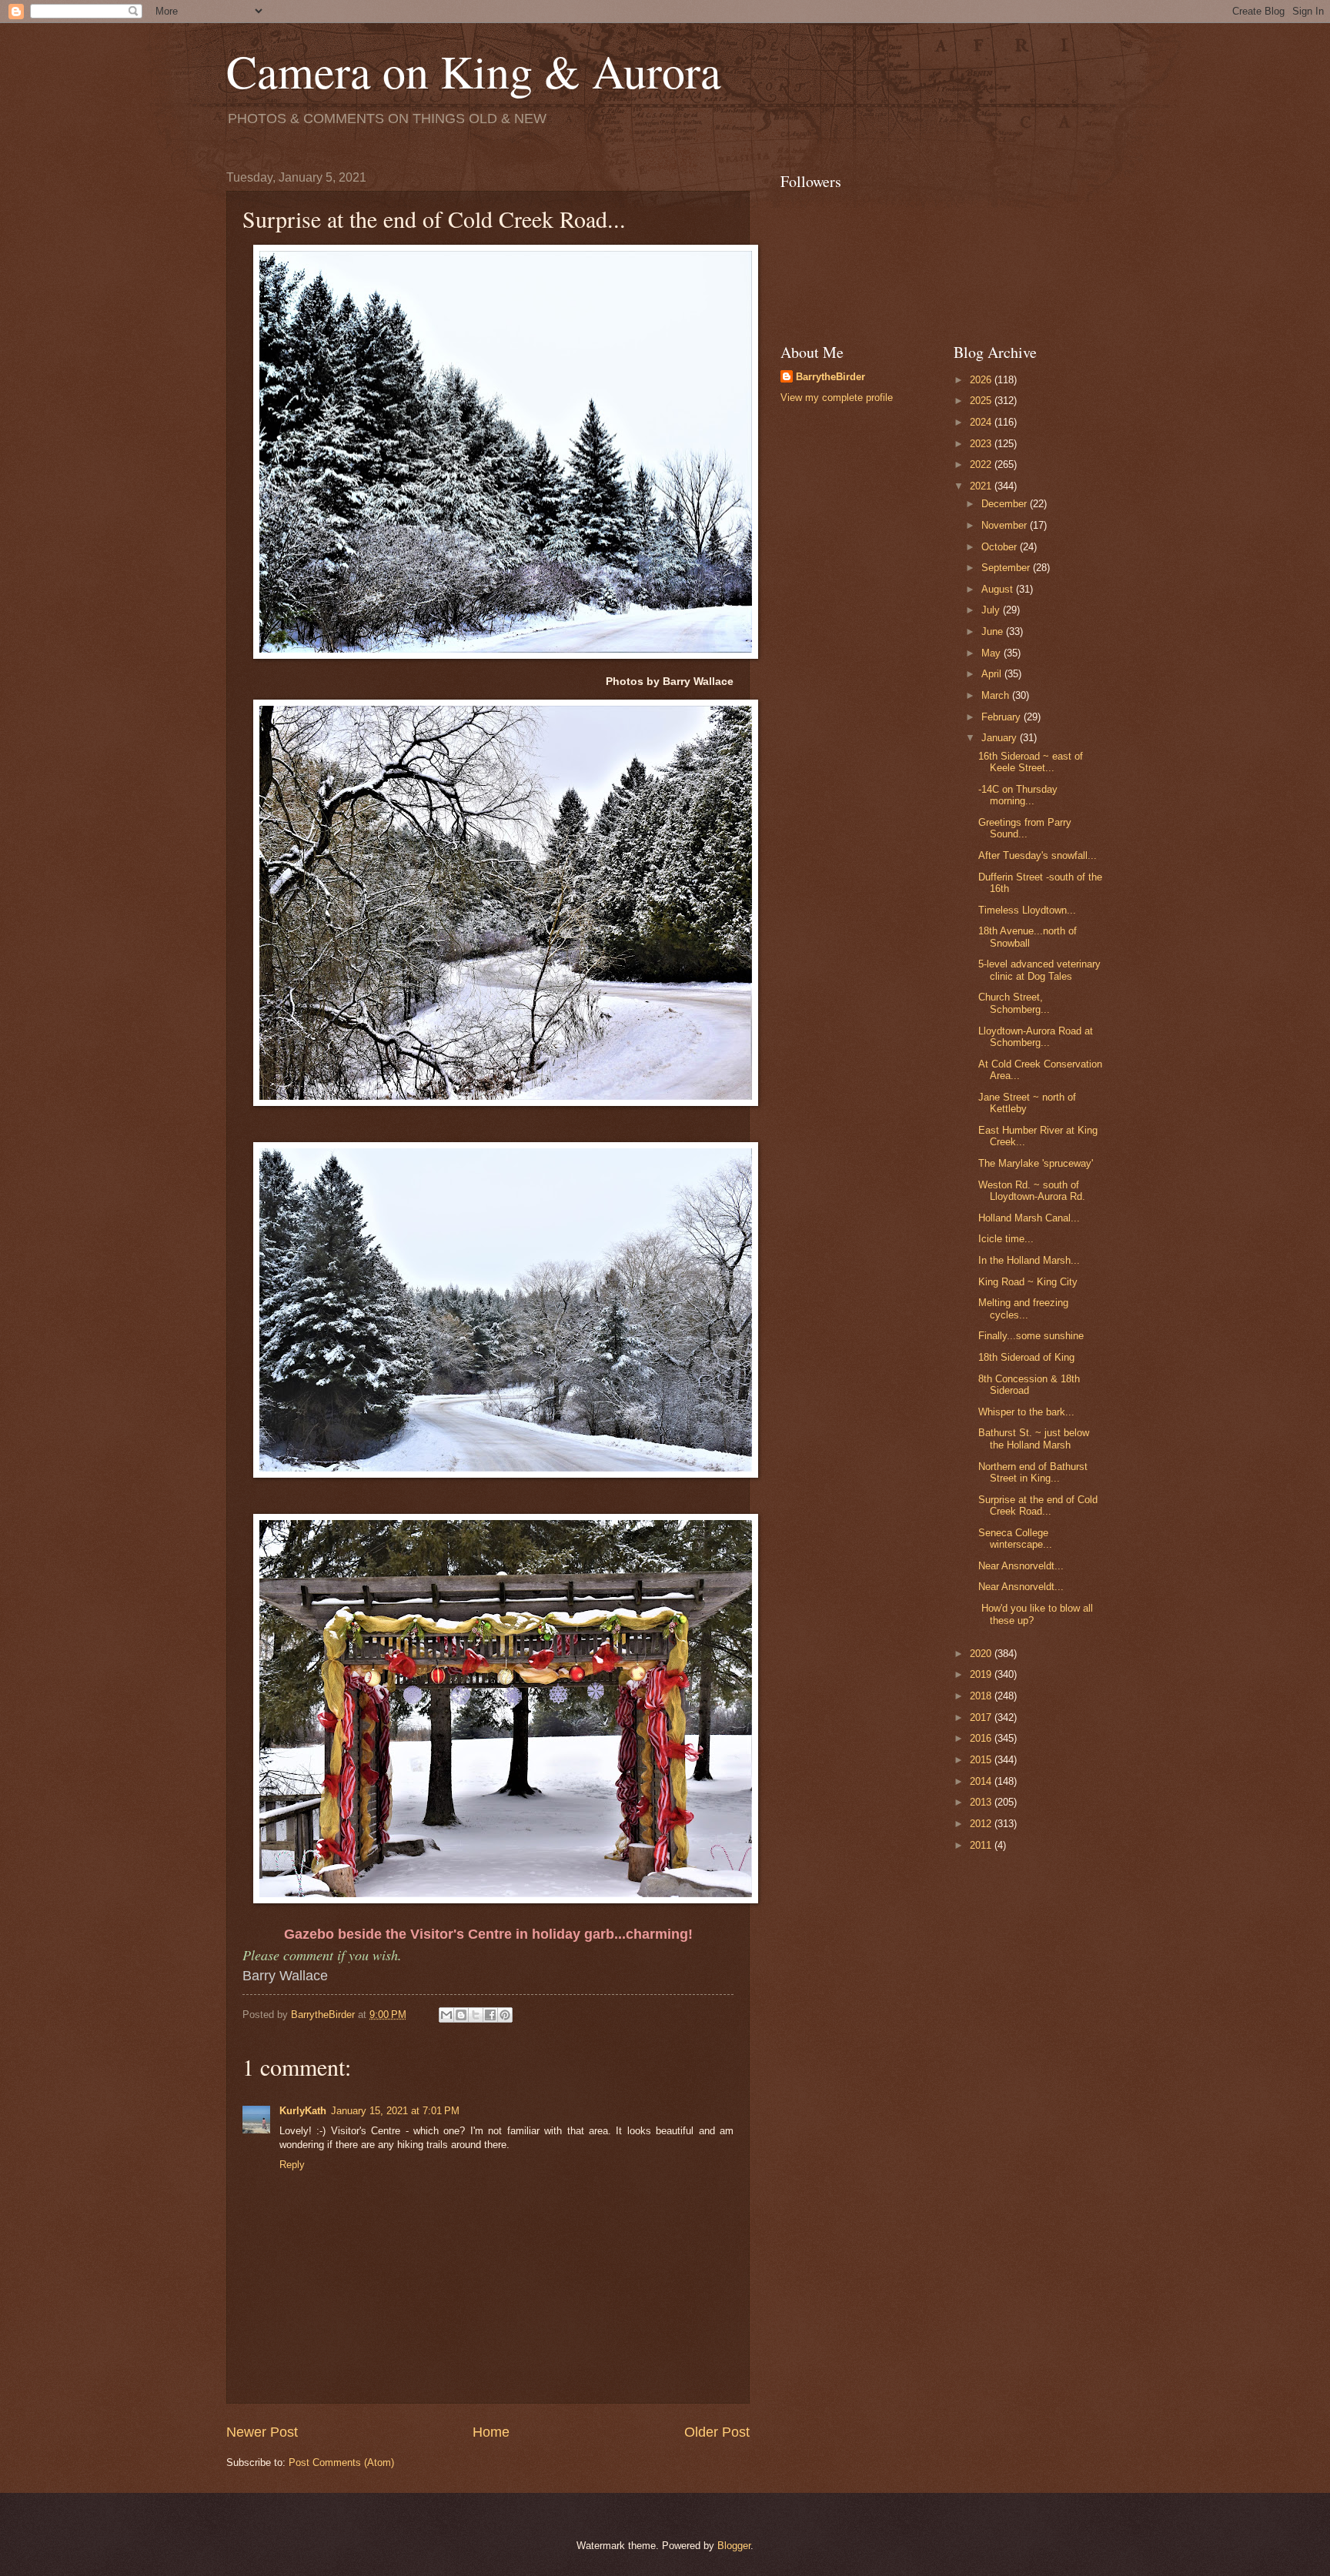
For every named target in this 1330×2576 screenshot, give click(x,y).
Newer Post (262, 2432)
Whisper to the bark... (1026, 1412)
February (1003, 717)
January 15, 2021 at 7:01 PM (395, 2111)
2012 (982, 1824)
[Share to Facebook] (490, 2015)
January (1001, 738)
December (1006, 504)
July (992, 610)
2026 (982, 380)
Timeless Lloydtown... (1027, 910)
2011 (982, 1845)
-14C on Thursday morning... (1018, 795)
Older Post (717, 2432)
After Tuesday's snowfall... (1038, 855)
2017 (982, 1717)
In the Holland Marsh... (1029, 1260)
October (1001, 547)
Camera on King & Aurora (474, 71)
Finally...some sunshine (1031, 1336)
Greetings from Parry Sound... (1025, 828)
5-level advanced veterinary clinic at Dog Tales (1039, 970)
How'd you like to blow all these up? (1036, 1614)
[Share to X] (476, 2015)
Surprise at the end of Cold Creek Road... (1038, 1505)
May (992, 653)
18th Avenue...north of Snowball (1028, 937)
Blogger (734, 2546)
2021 (982, 486)
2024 (982, 422)
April (993, 674)
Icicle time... (1006, 1239)
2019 (982, 1674)
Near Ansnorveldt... (1021, 1566)
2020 (982, 1654)
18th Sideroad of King (1026, 1357)
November (1006, 525)
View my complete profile (837, 398)
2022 (982, 464)
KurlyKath (303, 2111)
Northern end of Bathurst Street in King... (1033, 1472)
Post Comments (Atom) (341, 2462)
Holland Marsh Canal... (1029, 1218)
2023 (982, 444)
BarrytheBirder (830, 377)
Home (491, 2432)
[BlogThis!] (461, 2015)
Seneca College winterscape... (1015, 1539)
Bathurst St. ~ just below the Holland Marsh (1034, 1438)
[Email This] (446, 2015)
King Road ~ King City (1028, 1282)
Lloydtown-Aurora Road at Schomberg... (1036, 1037)
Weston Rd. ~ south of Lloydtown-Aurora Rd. (1032, 1191)
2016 (982, 1738)
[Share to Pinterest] (505, 2015)
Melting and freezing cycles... (1023, 1308)
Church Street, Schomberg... (1014, 1003)
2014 (982, 1781)
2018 (982, 1696)
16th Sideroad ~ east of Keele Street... (1031, 762)
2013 (982, 1802)
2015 (982, 1760)
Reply (292, 2165)
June (994, 631)
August (999, 589)
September (1007, 568)
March (997, 695)
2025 (982, 401)
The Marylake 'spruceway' (1036, 1163)
